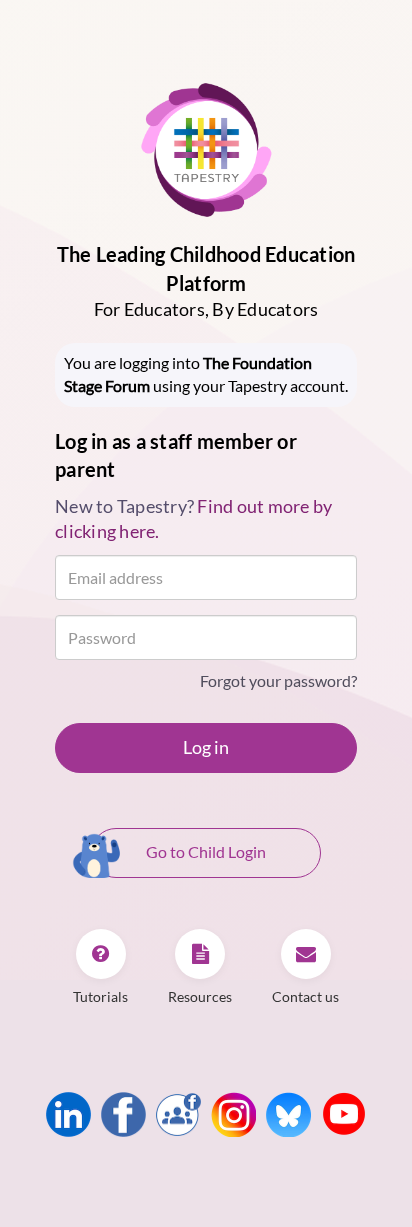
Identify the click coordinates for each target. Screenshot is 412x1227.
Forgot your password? (278, 680)
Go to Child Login (206, 851)
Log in (206, 747)
